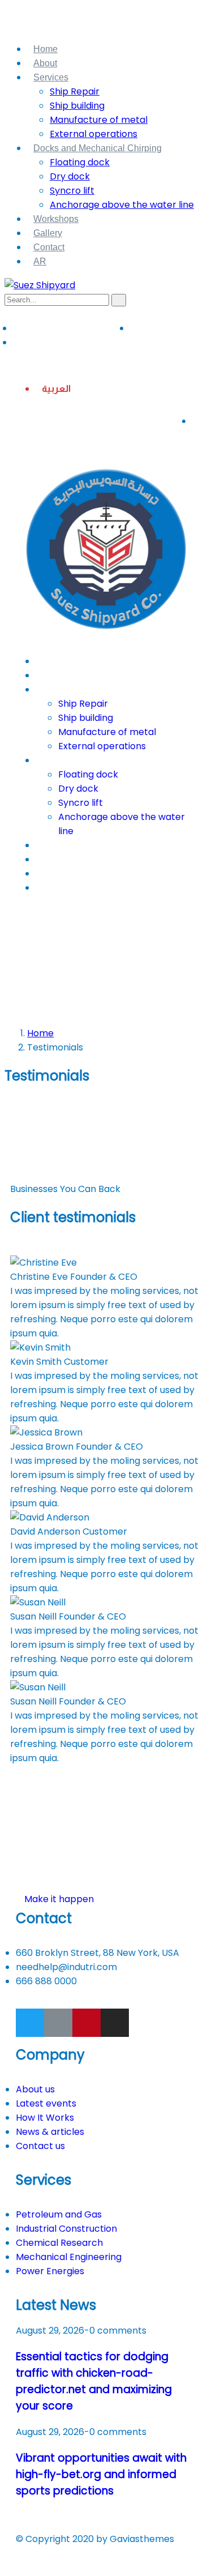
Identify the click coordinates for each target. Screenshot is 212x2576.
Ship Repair (75, 91)
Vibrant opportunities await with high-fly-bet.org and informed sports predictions (101, 2474)
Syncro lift (72, 191)
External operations (94, 134)
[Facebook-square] (58, 2023)
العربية (56, 389)
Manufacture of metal (99, 120)
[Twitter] (30, 2023)
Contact (49, 247)
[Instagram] (115, 2023)
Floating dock (80, 162)
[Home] (106, 638)
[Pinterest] (86, 2023)
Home (46, 49)
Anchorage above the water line (122, 205)
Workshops (56, 219)
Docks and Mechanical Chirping (98, 148)
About (45, 63)
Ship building (77, 106)
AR (40, 261)
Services (51, 77)
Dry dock (70, 176)
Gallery (48, 233)
